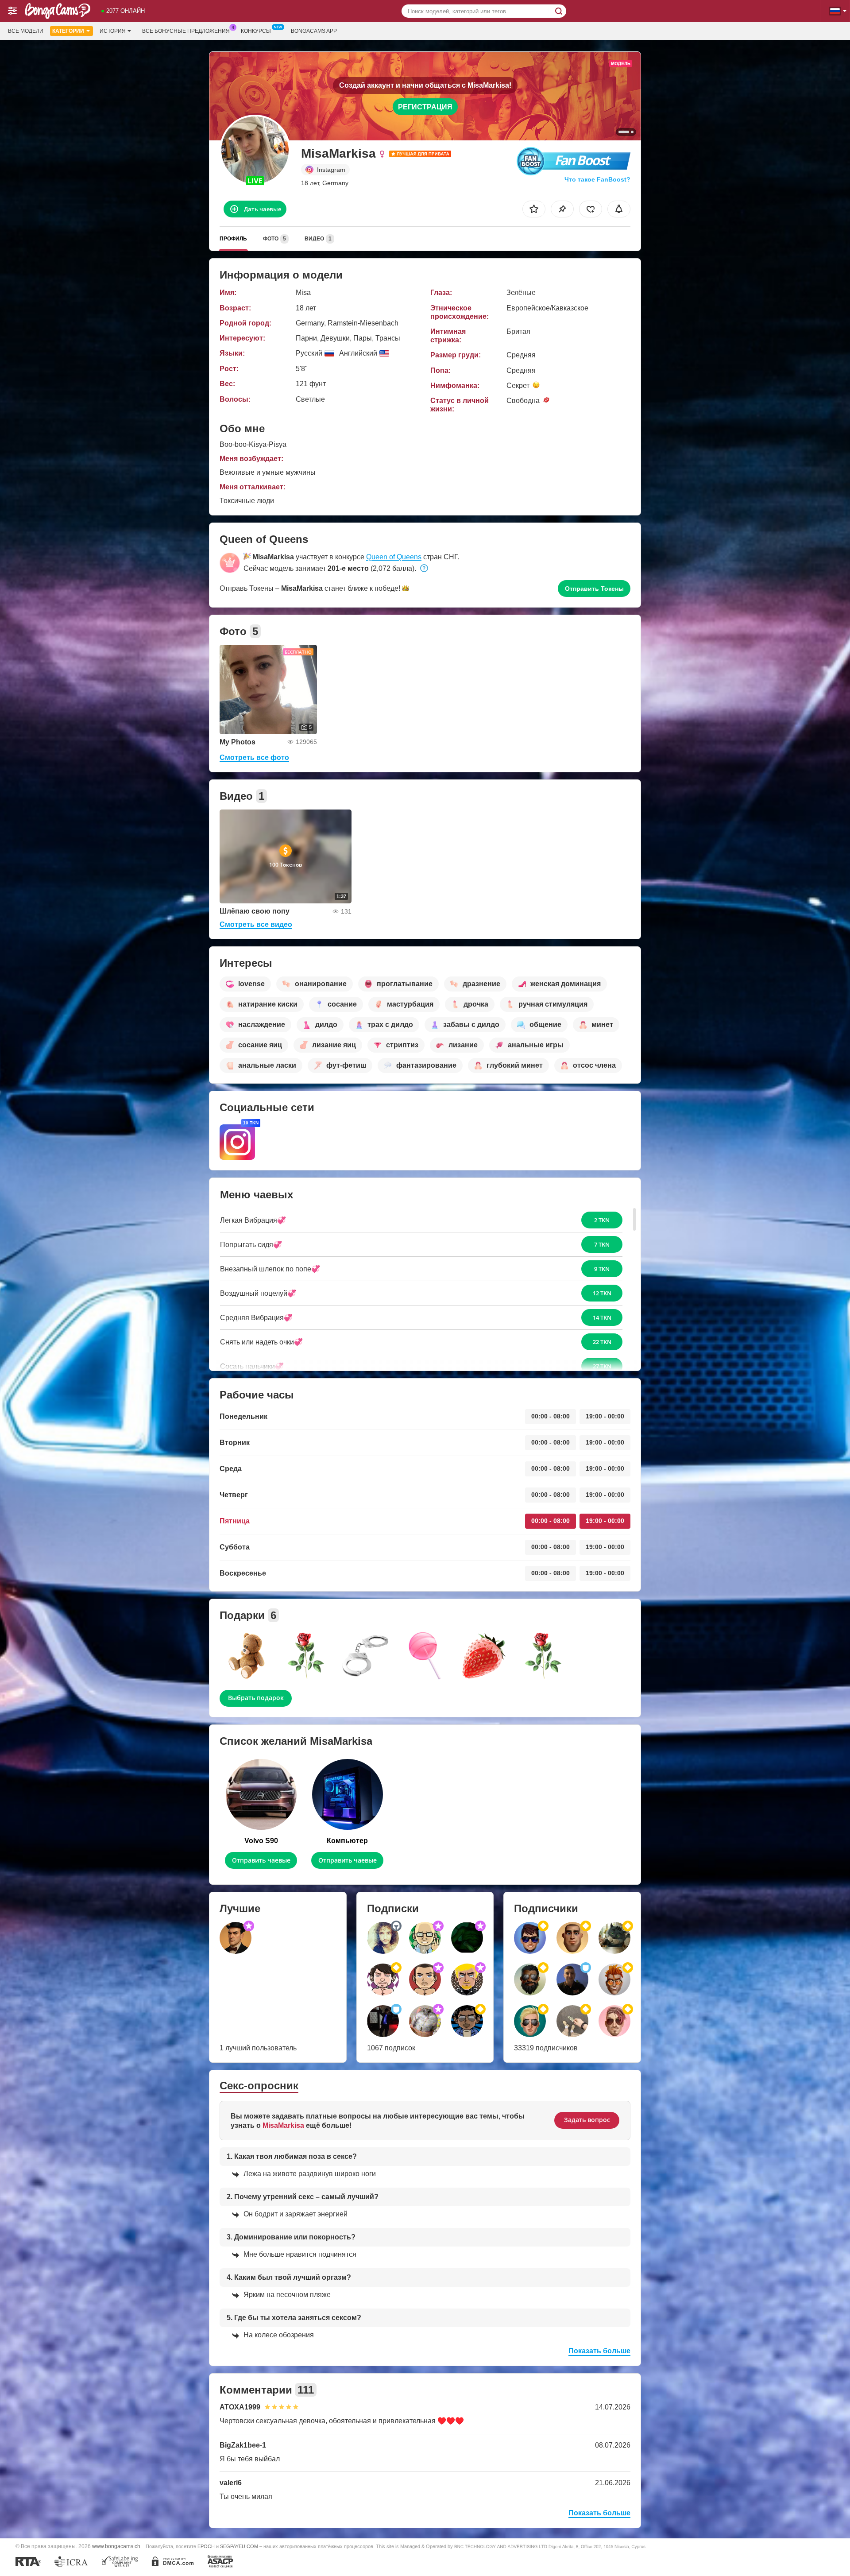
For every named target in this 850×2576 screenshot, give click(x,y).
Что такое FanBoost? (597, 179)
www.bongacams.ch (116, 2546)
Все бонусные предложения (186, 31)
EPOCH (206, 2546)
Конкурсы (256, 31)
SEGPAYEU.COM (239, 2546)
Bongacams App (314, 31)
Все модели (26, 31)
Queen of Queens (394, 557)
